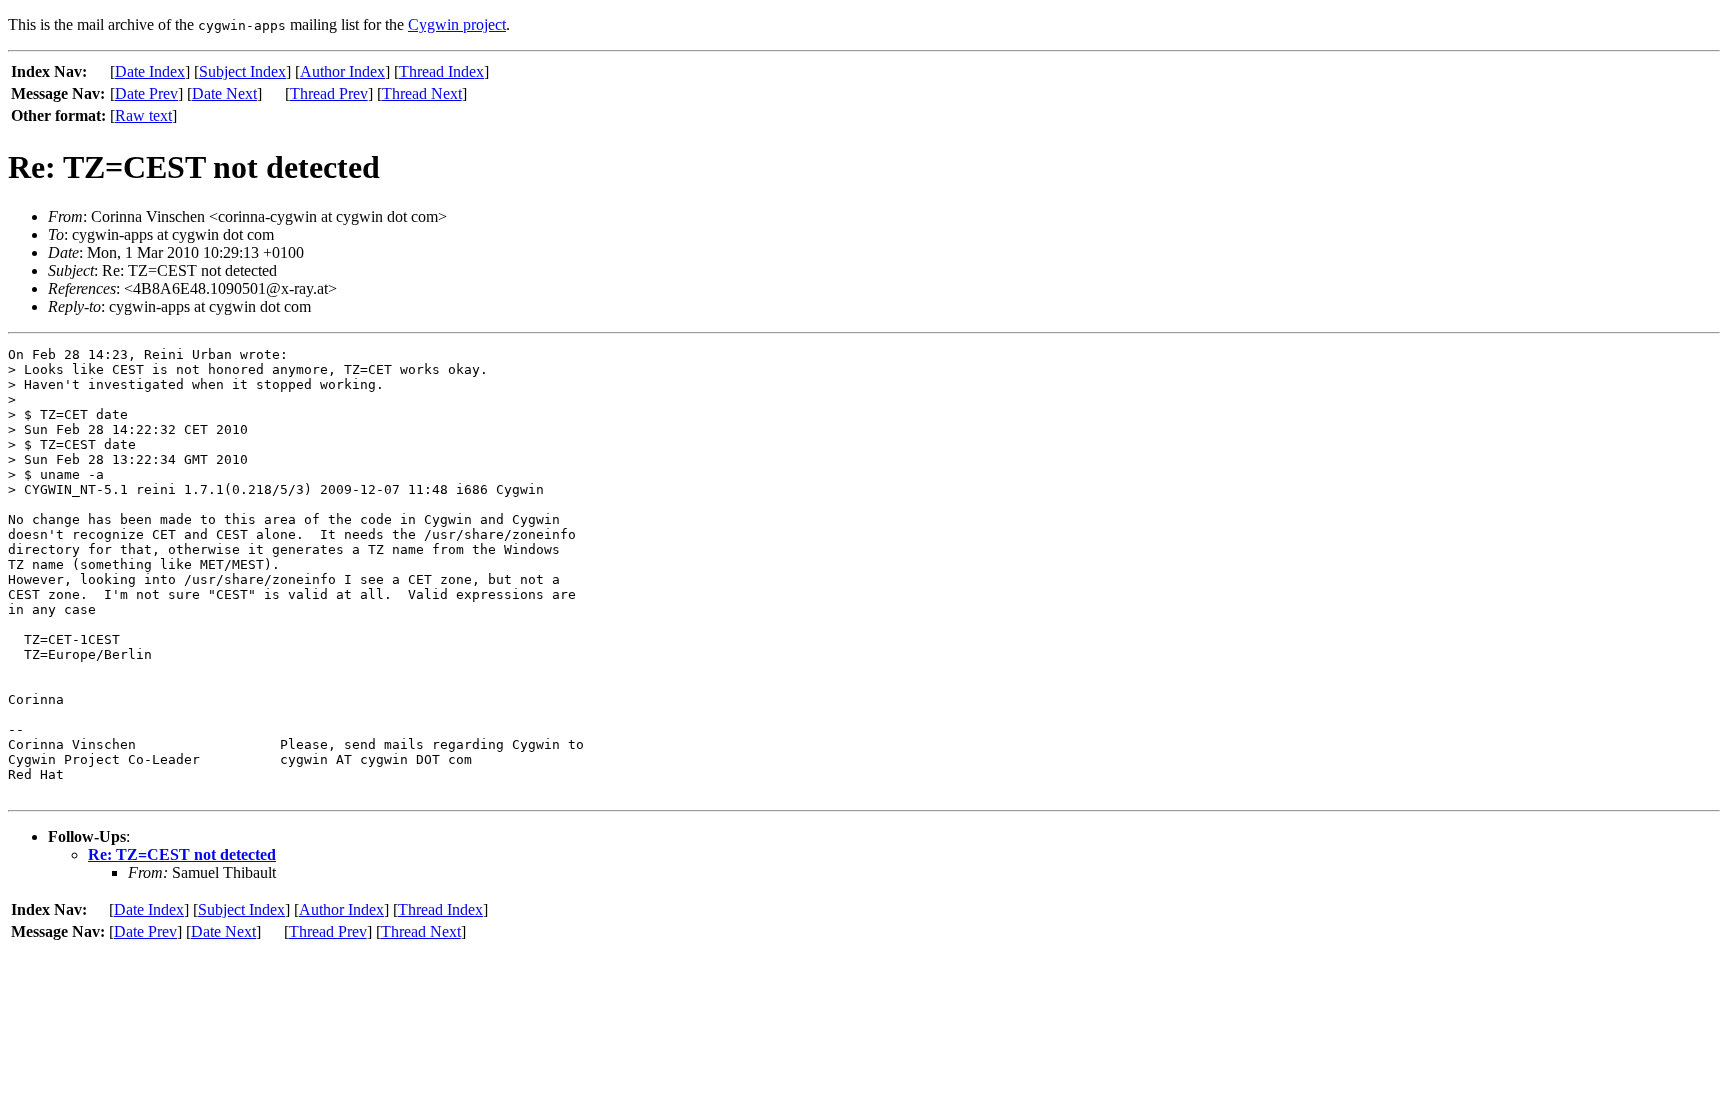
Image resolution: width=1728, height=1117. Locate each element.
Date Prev (146, 93)
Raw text (143, 115)
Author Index (342, 71)
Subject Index (242, 71)
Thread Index (441, 71)
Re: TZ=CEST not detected (182, 854)
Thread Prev (329, 93)
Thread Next (422, 93)
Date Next (224, 93)
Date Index (150, 71)
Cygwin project (457, 24)
